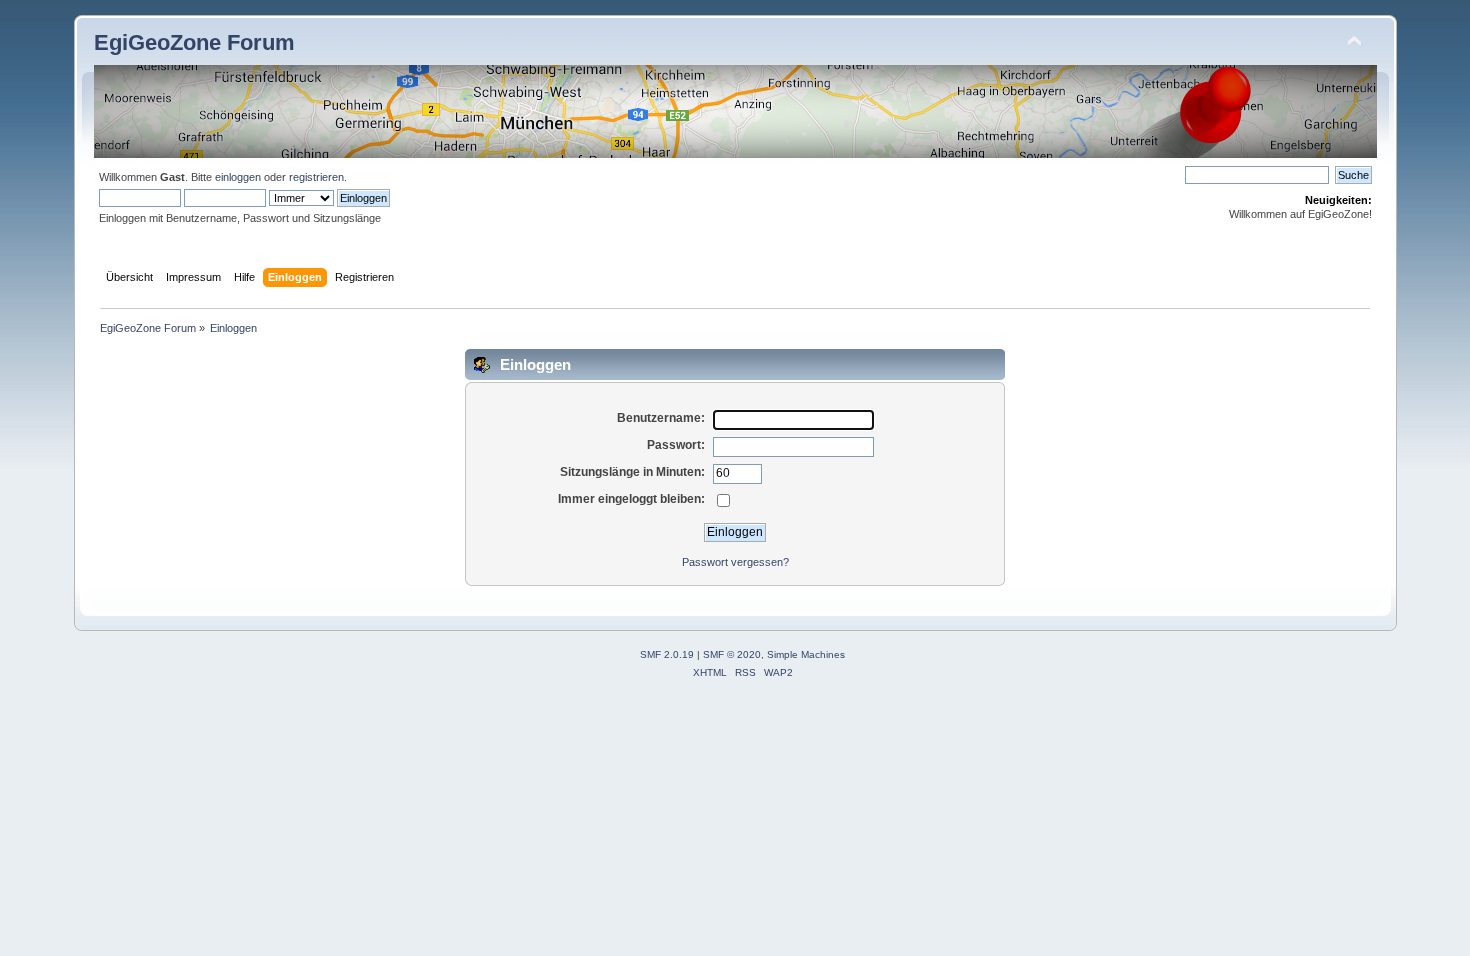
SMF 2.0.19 (667, 654)
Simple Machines (806, 654)
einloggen (238, 177)
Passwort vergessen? (735, 562)
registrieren (316, 177)
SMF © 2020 (732, 654)
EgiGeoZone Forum (194, 42)
